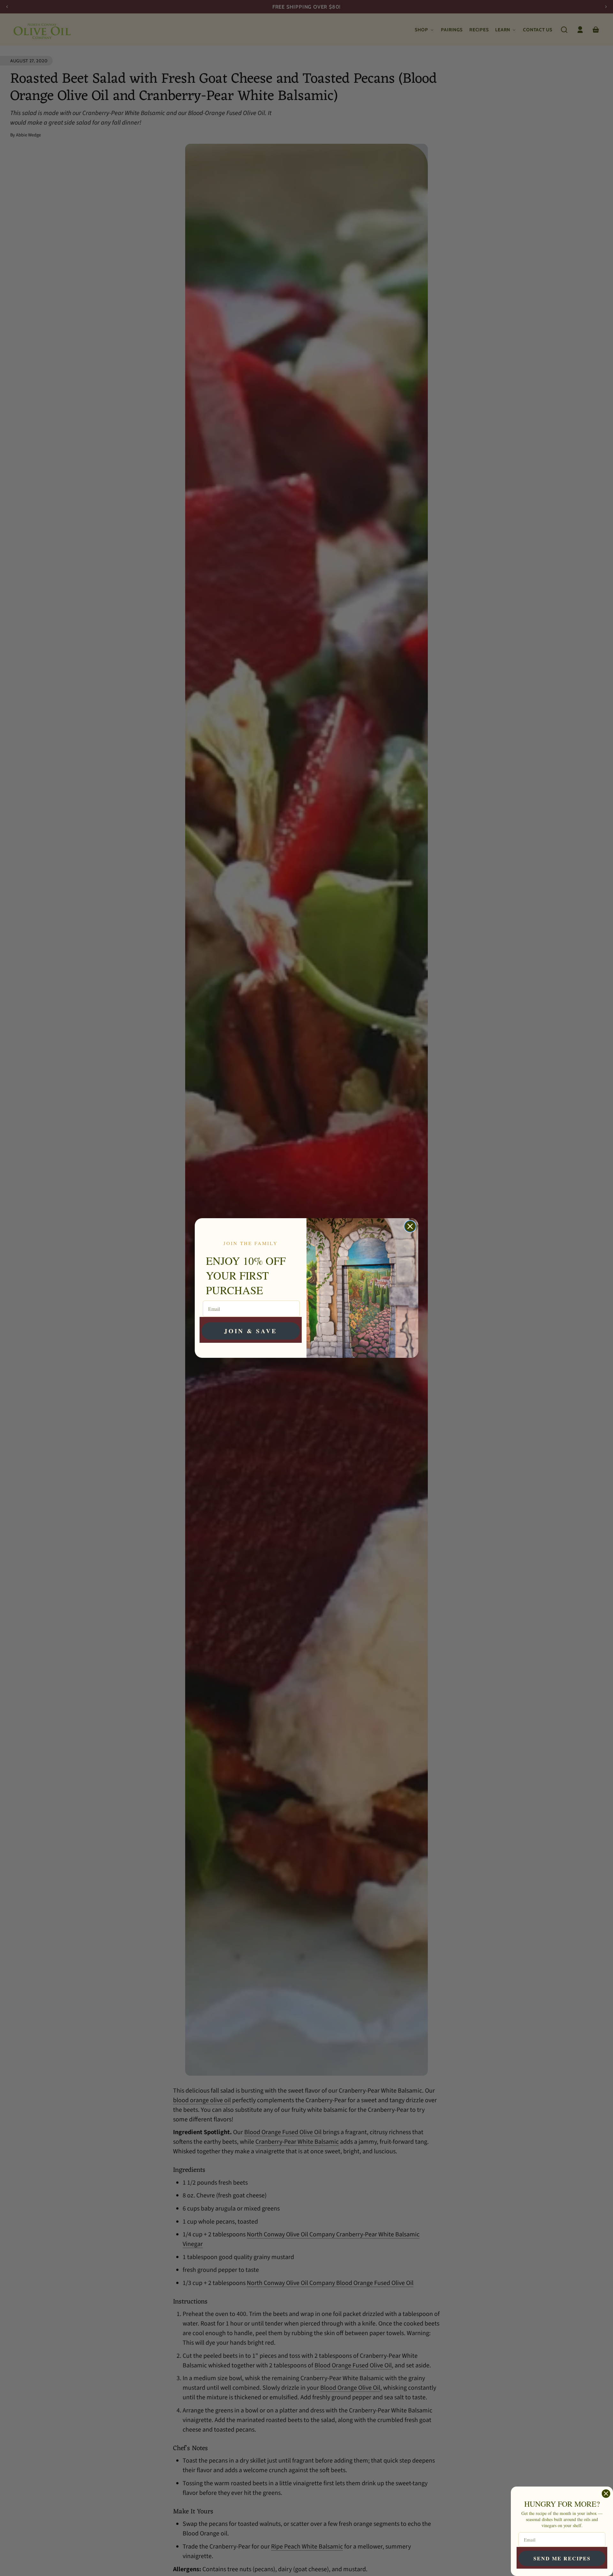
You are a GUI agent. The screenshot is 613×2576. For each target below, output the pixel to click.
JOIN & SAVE (251, 1331)
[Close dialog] (410, 1226)
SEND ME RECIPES (562, 2558)
